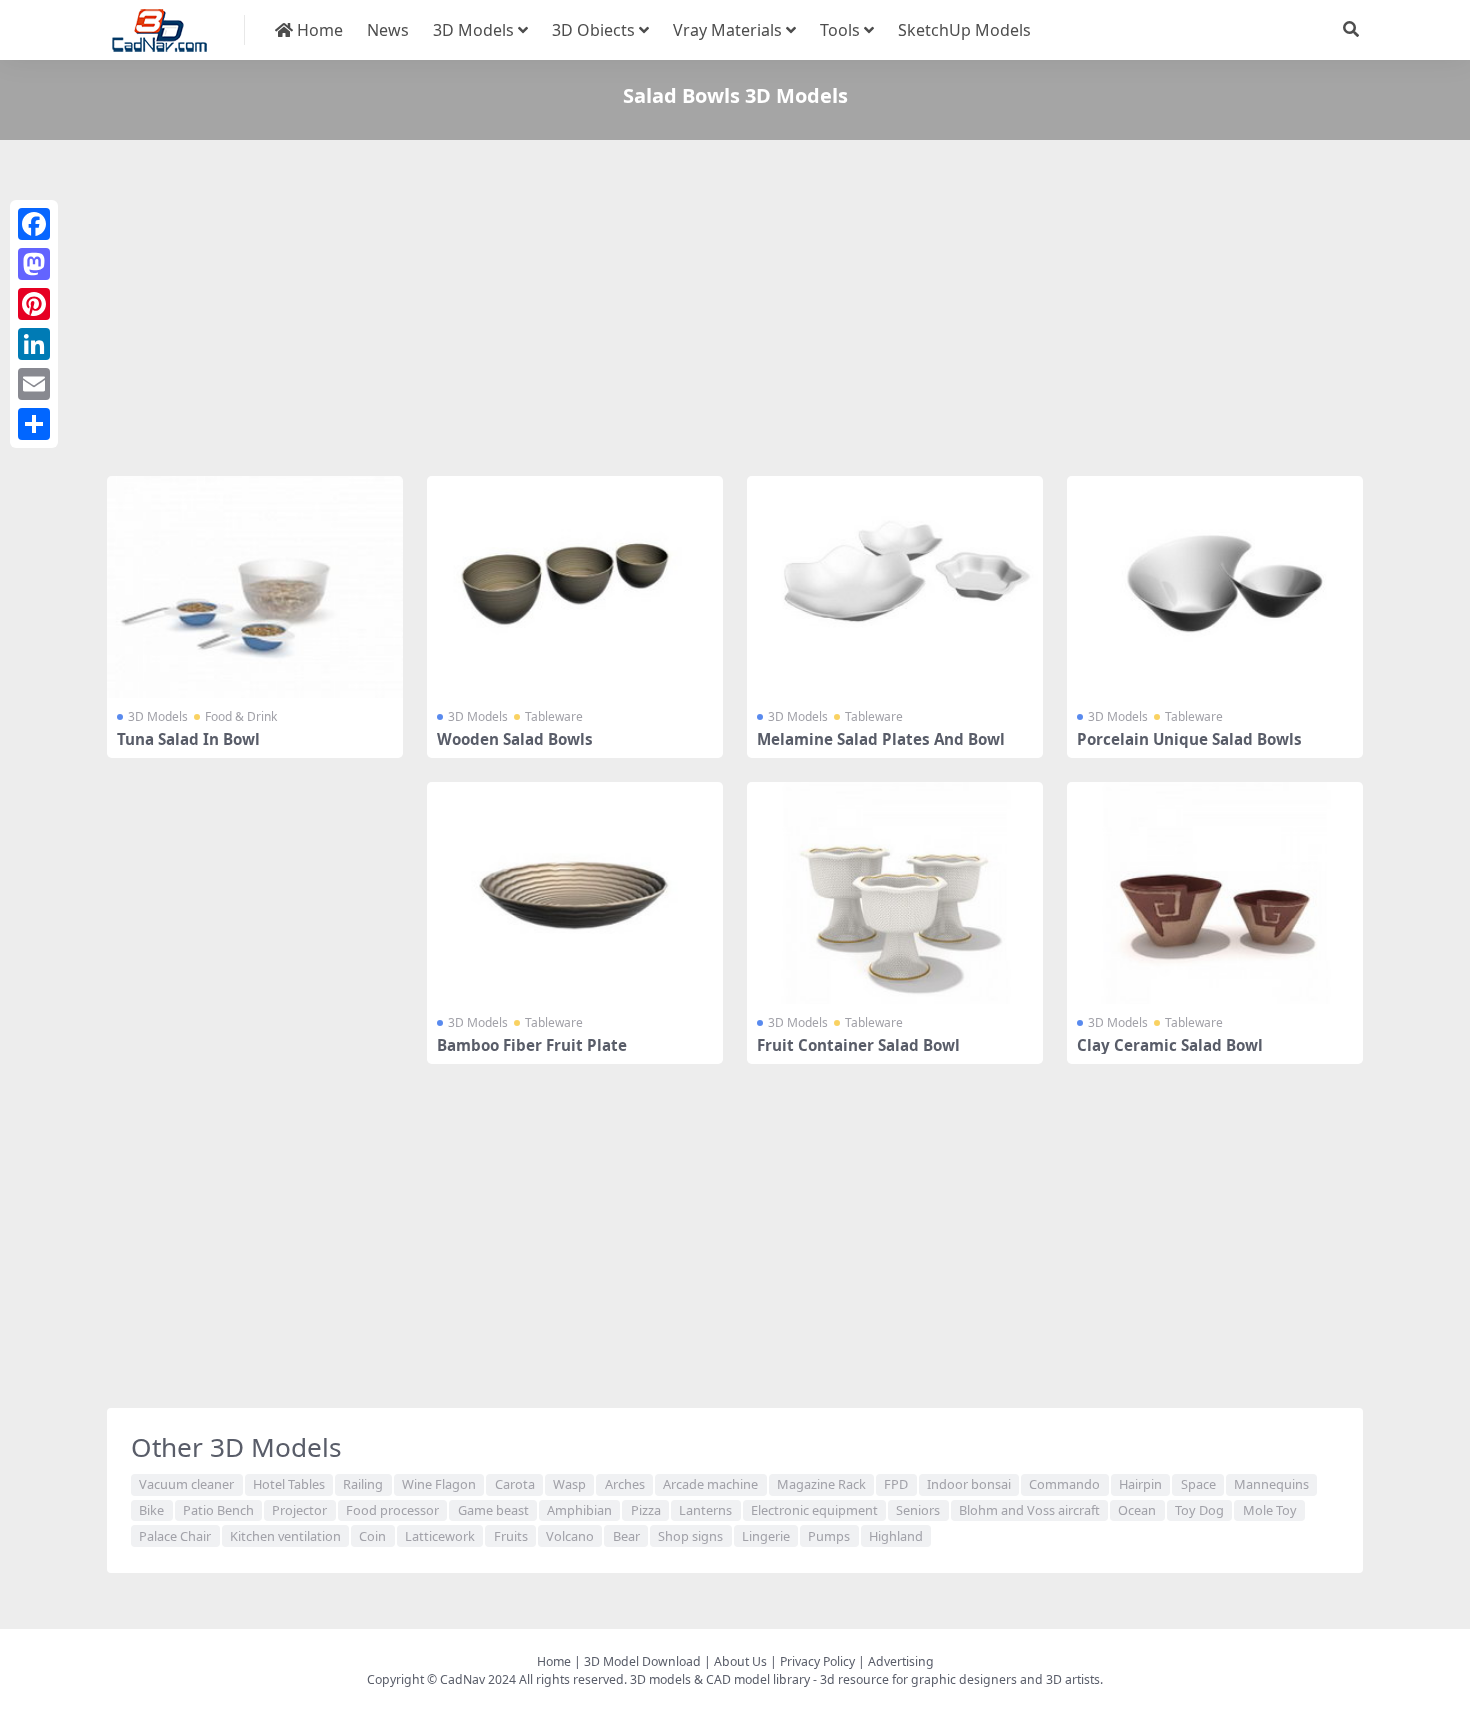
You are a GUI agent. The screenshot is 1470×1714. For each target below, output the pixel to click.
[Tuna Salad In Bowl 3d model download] (255, 587)
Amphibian (579, 1510)
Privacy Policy (817, 1661)
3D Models (473, 30)
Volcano (570, 1536)
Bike (151, 1510)
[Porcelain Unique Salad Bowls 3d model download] (1215, 587)
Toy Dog (1199, 1510)
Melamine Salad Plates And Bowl (881, 739)
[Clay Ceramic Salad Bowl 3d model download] (1215, 893)
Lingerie (766, 1536)
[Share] (34, 424)
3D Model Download (642, 1661)
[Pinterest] (34, 304)
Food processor (392, 1510)
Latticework (440, 1536)
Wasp (569, 1484)
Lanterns (705, 1510)
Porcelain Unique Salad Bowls (1189, 739)
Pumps (829, 1536)
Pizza (646, 1510)
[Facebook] (34, 224)
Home (318, 30)
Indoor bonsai (969, 1484)
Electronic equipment (814, 1510)
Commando (1064, 1484)
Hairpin (1140, 1484)
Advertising (901, 1661)
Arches (625, 1484)
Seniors (918, 1510)
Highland (896, 1536)
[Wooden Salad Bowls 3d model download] (575, 587)
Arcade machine (710, 1484)
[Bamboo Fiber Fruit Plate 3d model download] (575, 893)
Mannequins (1271, 1484)
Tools (840, 30)
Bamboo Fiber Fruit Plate (532, 1045)
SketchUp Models (964, 30)
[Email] (34, 384)
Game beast (493, 1510)
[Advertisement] (707, 312)
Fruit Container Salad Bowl (858, 1045)
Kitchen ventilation (285, 1536)
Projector (299, 1510)
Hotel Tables (289, 1484)
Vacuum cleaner (186, 1484)
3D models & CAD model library (720, 1679)
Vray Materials (727, 30)
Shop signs (690, 1536)
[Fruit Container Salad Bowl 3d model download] (895, 893)
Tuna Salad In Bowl (188, 739)
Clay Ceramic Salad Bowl (1170, 1045)
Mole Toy (1270, 1510)
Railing (363, 1484)
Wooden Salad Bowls (515, 739)
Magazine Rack (821, 1484)
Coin (372, 1536)
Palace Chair (175, 1536)
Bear (626, 1536)
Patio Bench (218, 1510)
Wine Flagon (439, 1484)
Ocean (1137, 1510)
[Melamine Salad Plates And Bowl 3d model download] (895, 587)
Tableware (554, 716)
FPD (896, 1484)
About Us (740, 1661)
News (388, 30)
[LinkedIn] (34, 344)
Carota (515, 1484)
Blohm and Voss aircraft (1029, 1510)
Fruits (511, 1536)
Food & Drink (241, 716)
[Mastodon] (34, 264)
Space (1198, 1484)
